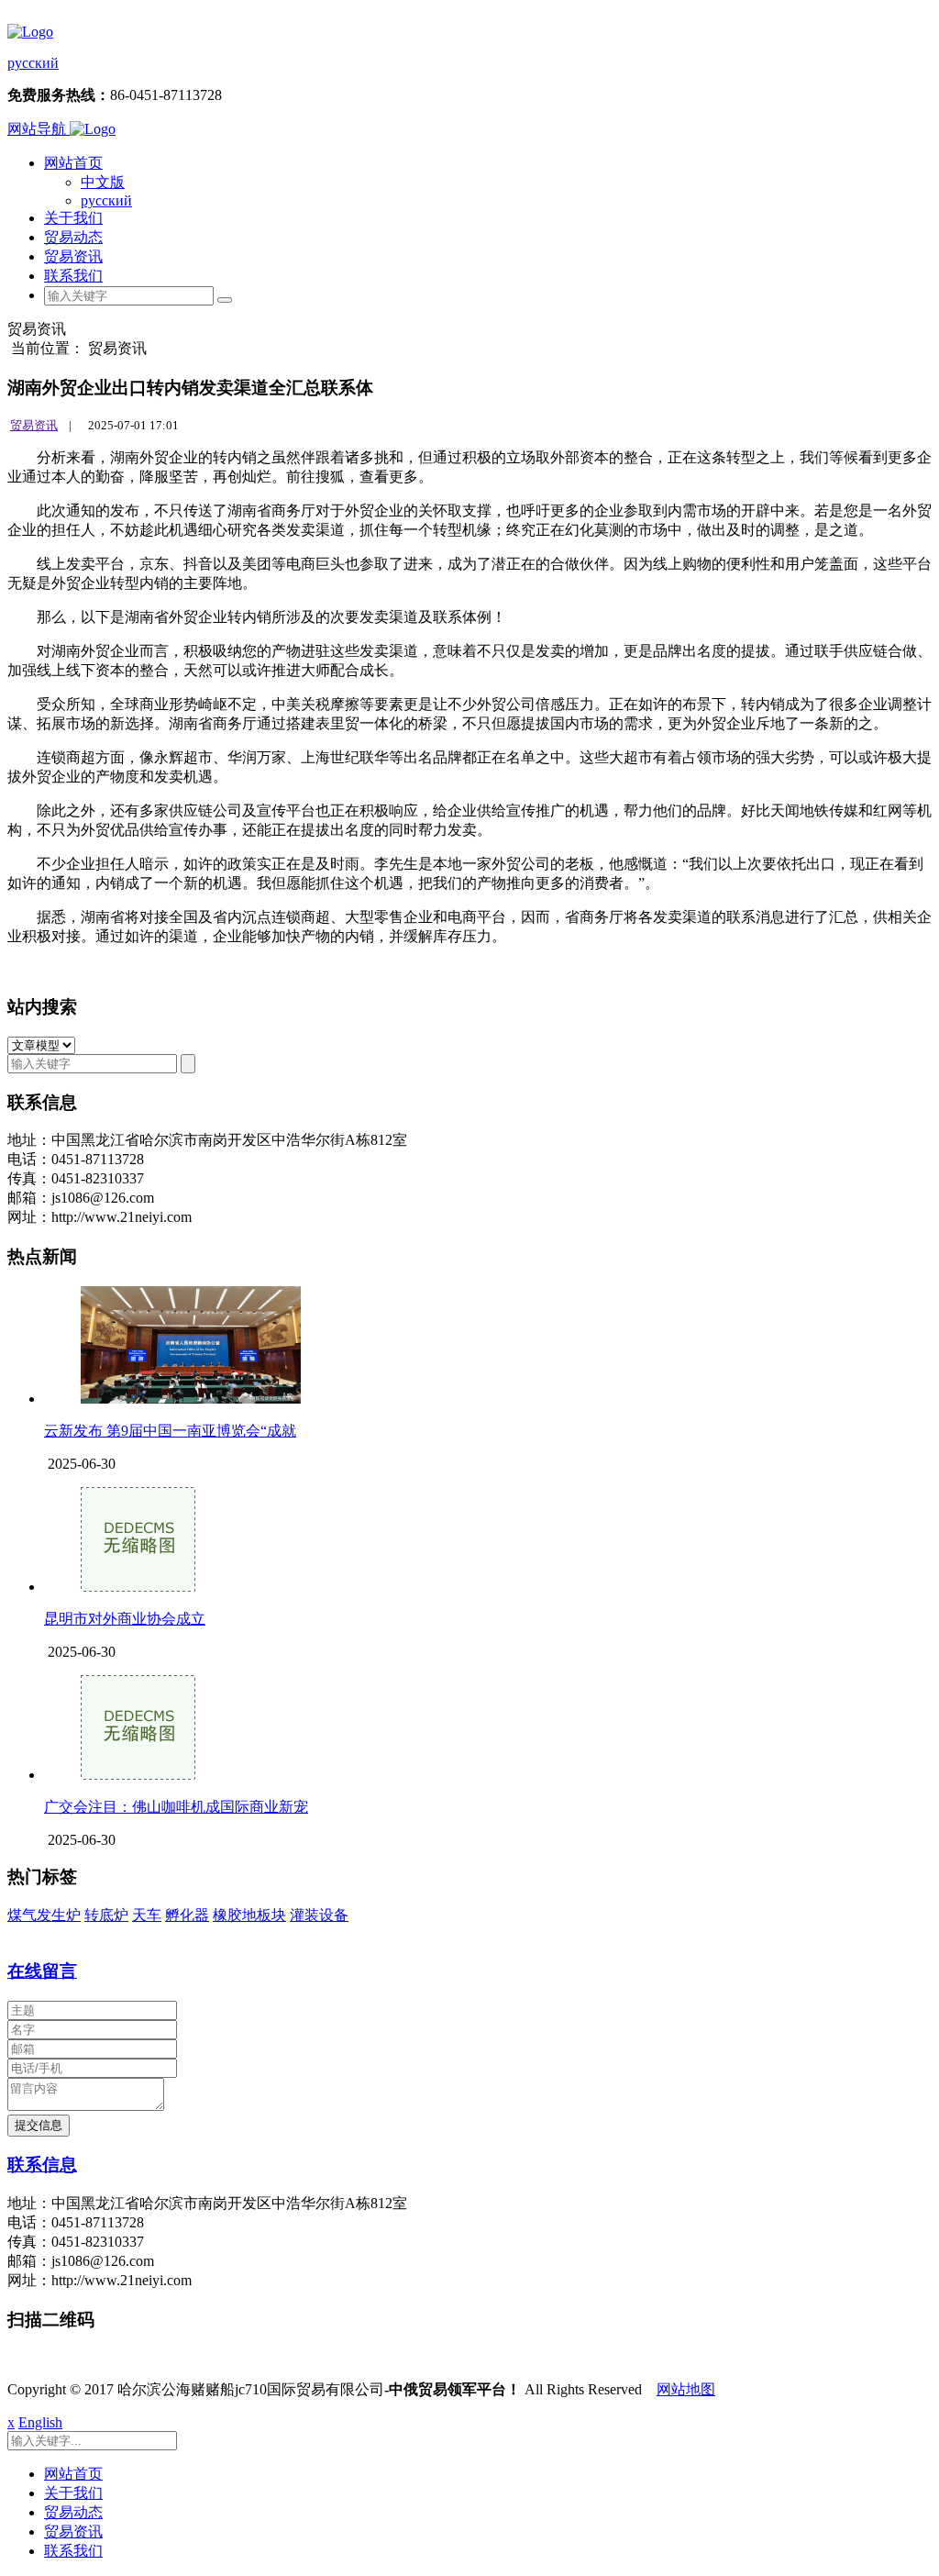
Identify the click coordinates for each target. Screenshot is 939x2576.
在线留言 (42, 1971)
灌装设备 (319, 1915)
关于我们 (73, 218)
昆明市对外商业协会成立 (125, 1619)
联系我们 (73, 276)
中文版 (103, 182)
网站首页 (73, 163)
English (40, 2422)
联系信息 (42, 2165)
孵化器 (187, 1915)
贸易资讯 (73, 256)
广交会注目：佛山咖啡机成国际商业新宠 (176, 1807)
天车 (147, 1915)
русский (33, 63)
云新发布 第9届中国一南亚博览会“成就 (170, 1431)
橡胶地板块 (249, 1915)
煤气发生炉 (44, 1915)
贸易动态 (73, 237)
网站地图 (686, 2389)
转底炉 (106, 1915)
